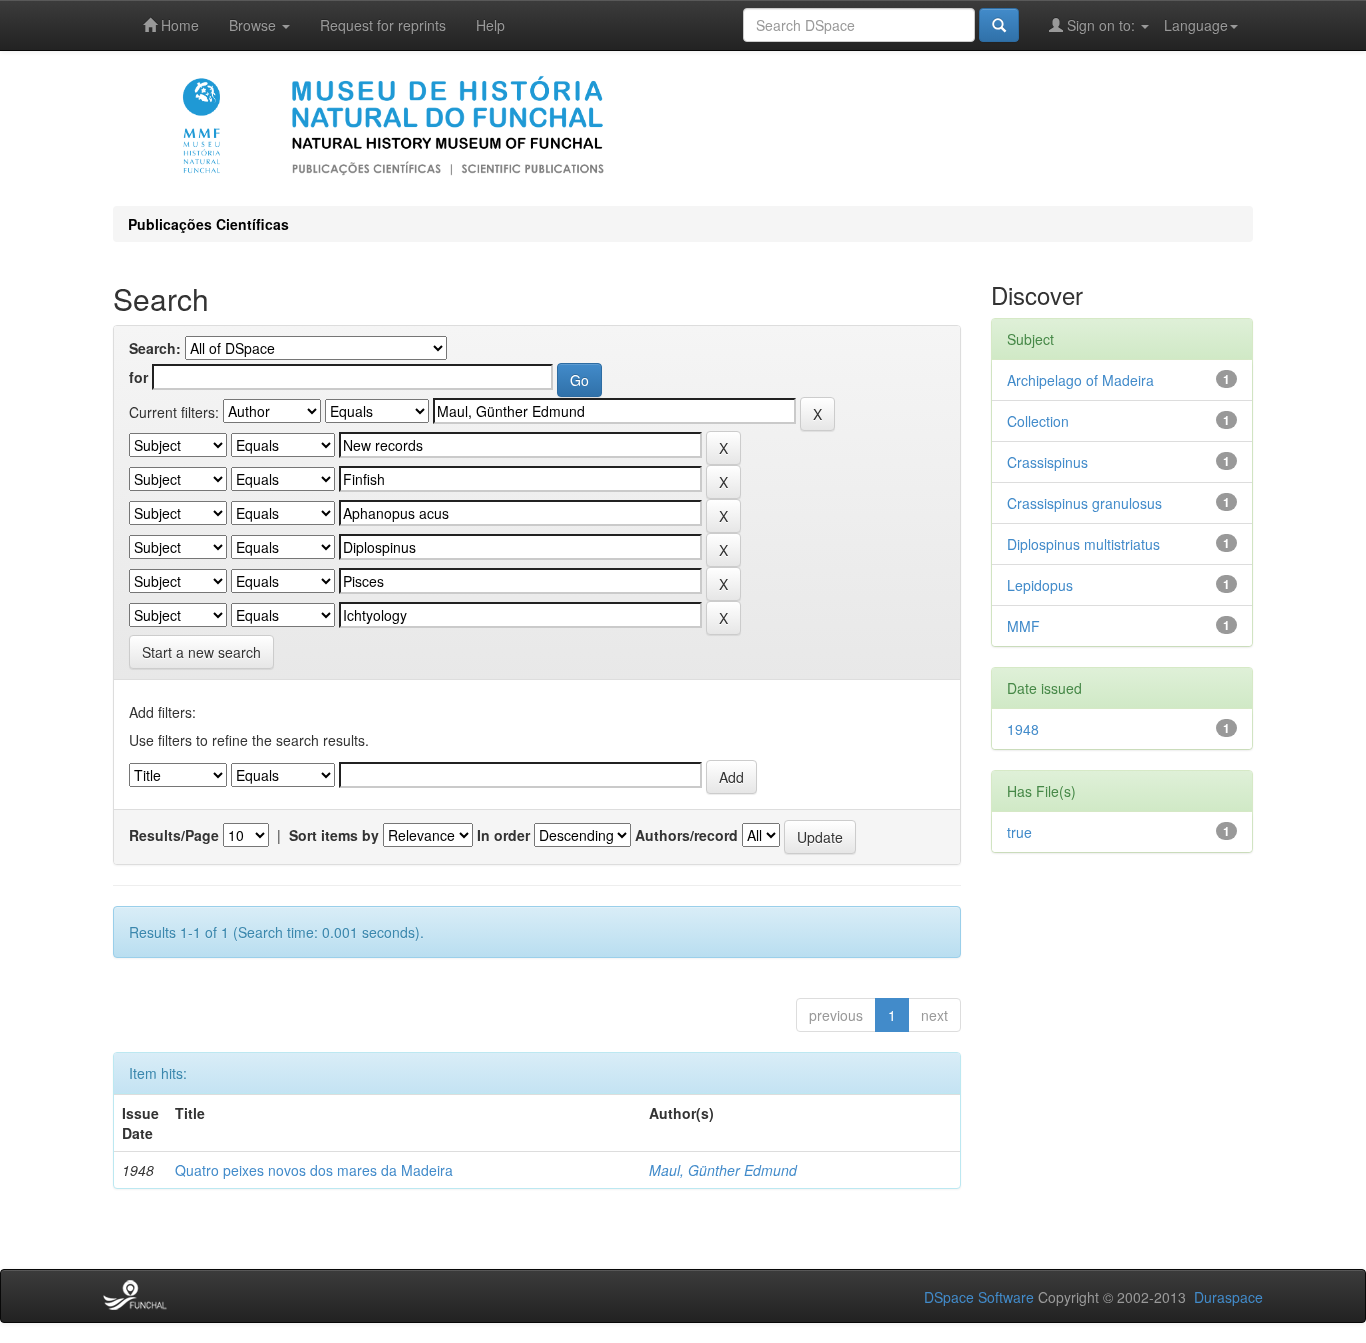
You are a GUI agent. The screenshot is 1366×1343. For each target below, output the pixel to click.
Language (1196, 25)
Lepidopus (1040, 585)
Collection (1038, 421)
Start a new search (201, 652)
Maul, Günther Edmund (723, 1170)
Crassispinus (1047, 462)
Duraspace (1228, 1297)
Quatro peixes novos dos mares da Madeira (314, 1170)
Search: (155, 348)
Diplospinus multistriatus (1083, 544)
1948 (1023, 729)
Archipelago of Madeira (1080, 380)
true (1019, 832)
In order (503, 835)
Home (178, 25)
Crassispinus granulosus (1084, 503)
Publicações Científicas (208, 224)
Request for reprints (383, 25)
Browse (254, 25)
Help (490, 25)
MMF (1023, 626)
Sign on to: (1101, 25)
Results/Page (174, 835)
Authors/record (686, 835)
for (138, 377)
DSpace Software (979, 1297)
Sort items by (334, 835)
